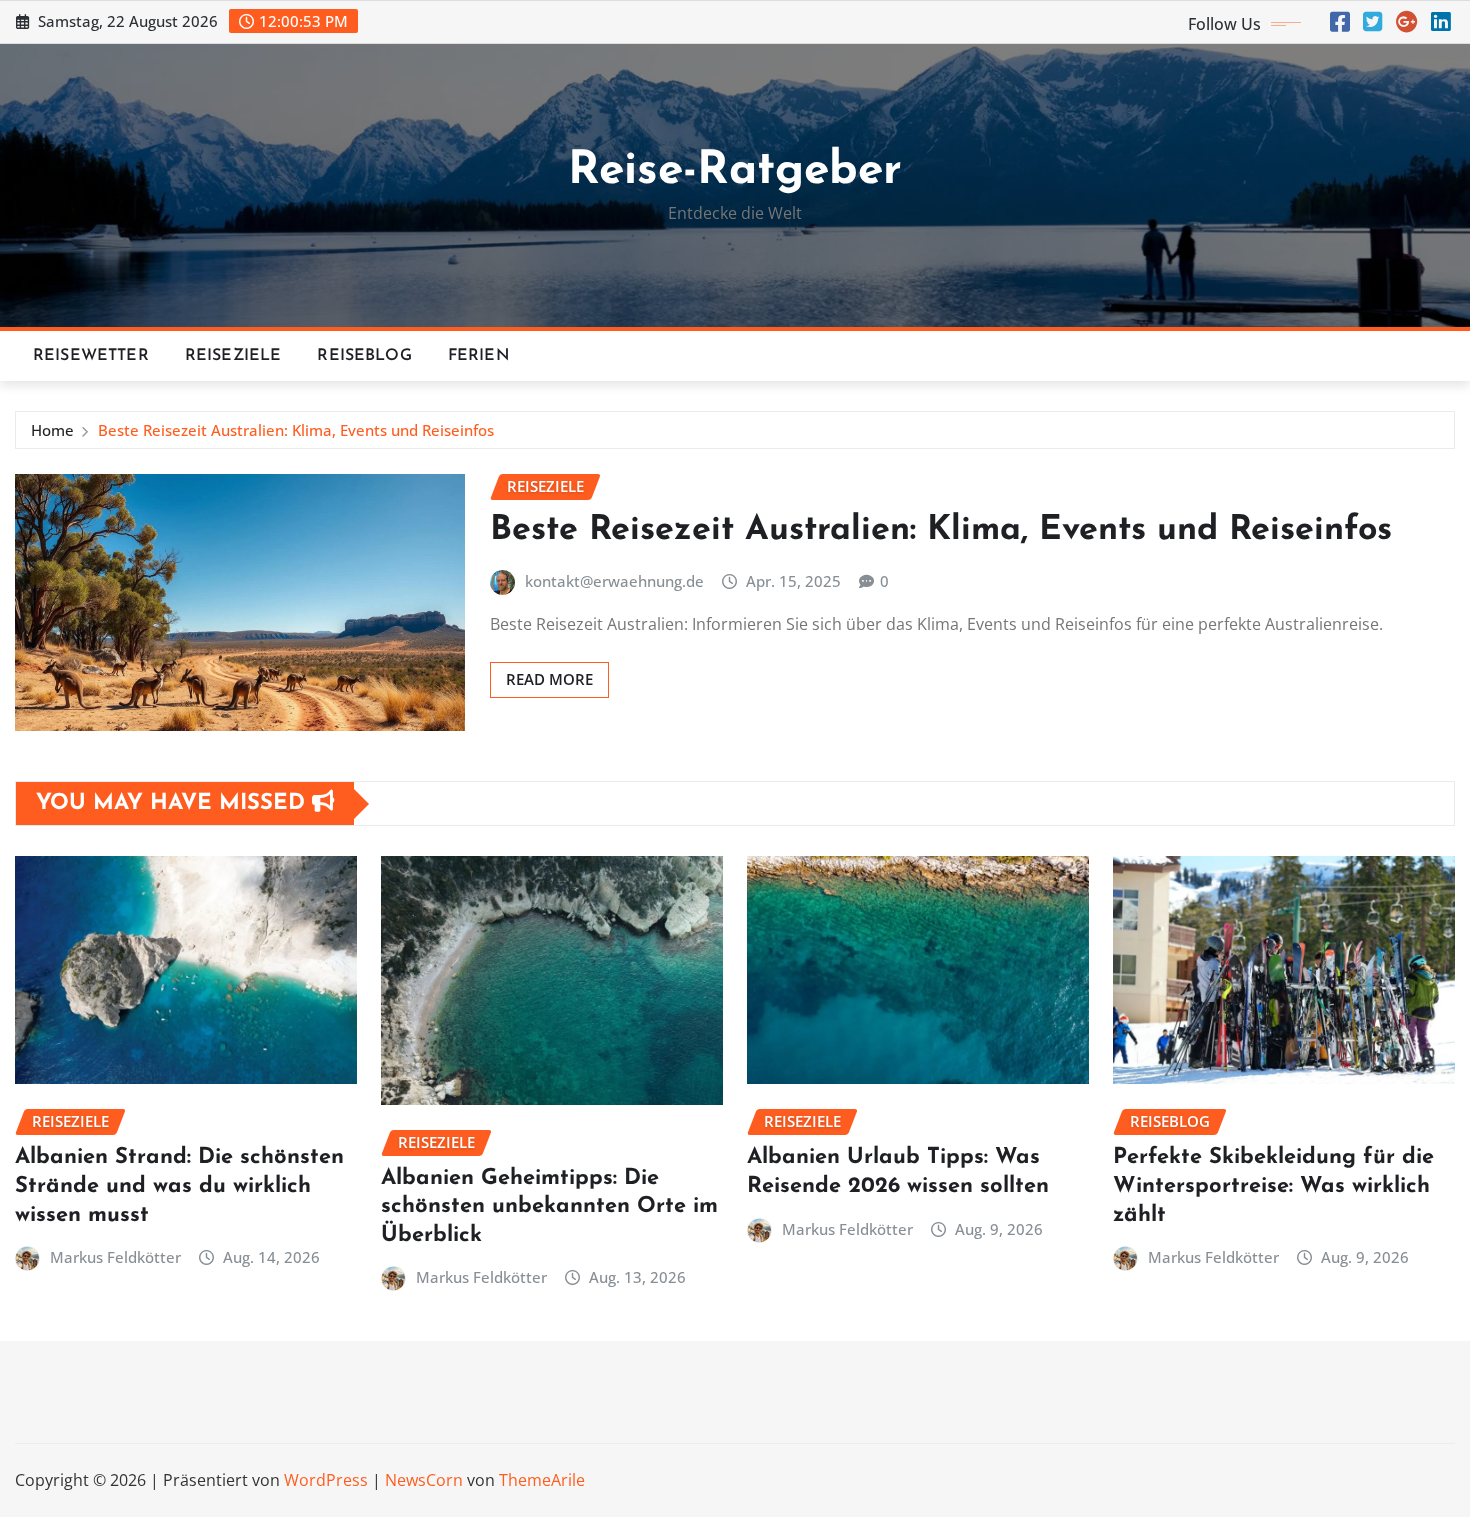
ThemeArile (542, 1480)
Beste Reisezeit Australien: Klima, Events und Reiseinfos (296, 430)
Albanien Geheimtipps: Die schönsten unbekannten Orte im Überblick (549, 1207)
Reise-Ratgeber (735, 171)
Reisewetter (91, 356)
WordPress (326, 1480)
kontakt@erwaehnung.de (614, 581)
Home (52, 430)
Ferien (479, 356)
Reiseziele (233, 356)
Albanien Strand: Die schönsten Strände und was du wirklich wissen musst (179, 1186)
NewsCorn (424, 1480)
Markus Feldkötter (115, 1257)
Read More (549, 679)
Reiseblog (364, 356)
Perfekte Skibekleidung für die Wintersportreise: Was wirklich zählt (1273, 1186)
